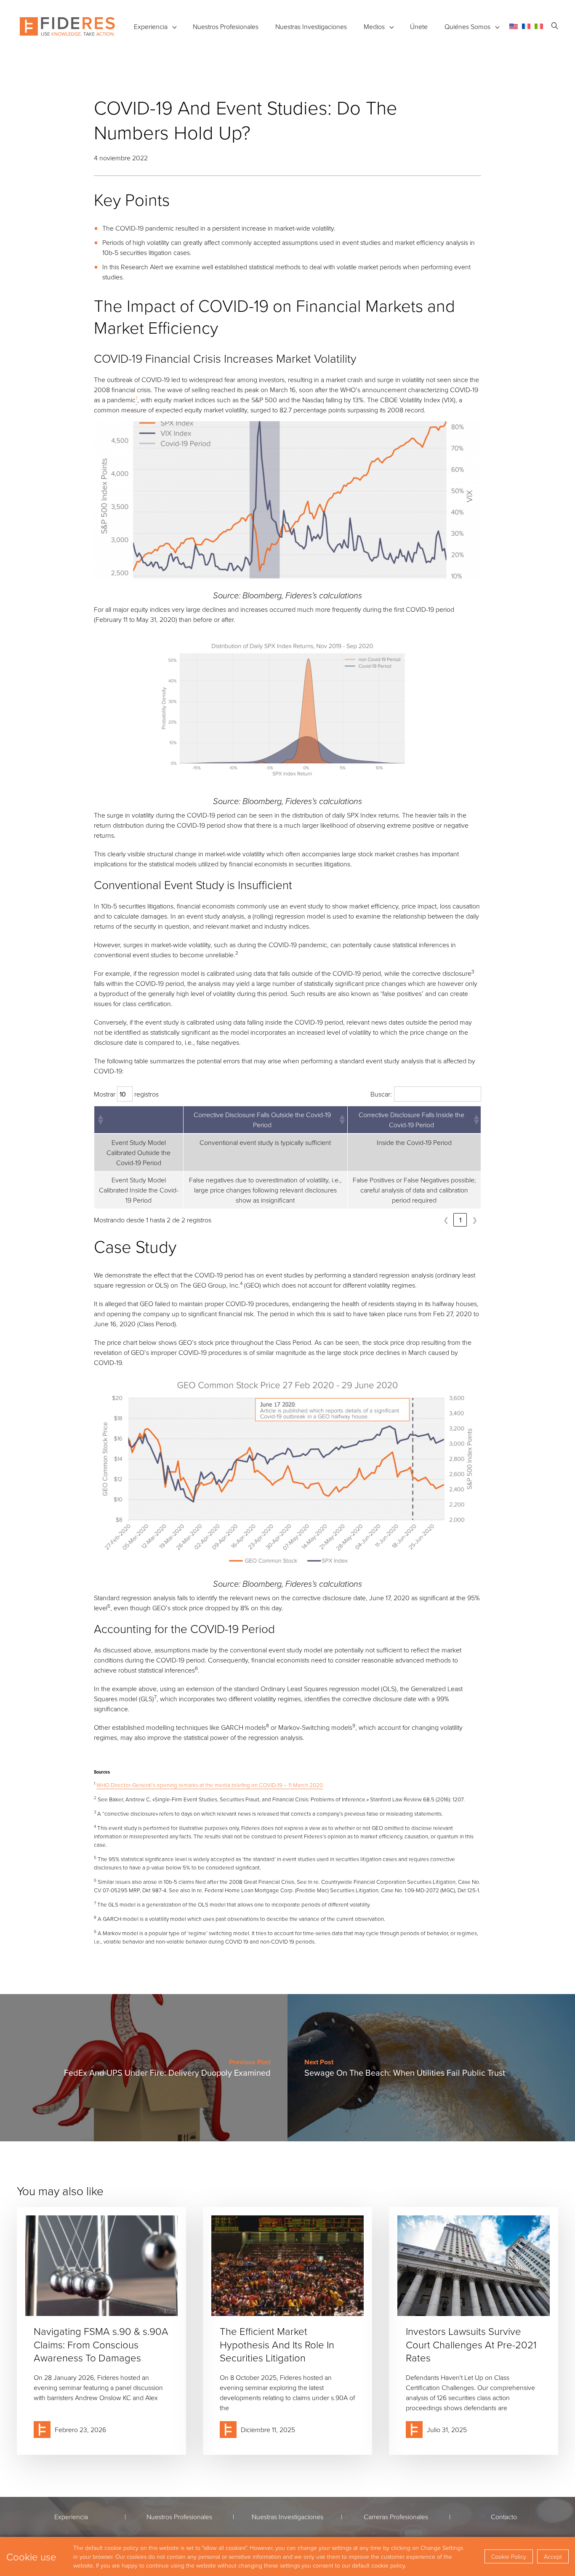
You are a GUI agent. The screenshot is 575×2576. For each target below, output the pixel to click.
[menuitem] (514, 26)
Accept (553, 2556)
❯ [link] (475, 1220)
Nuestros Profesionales (226, 27)
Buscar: (381, 1094)
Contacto (504, 2517)
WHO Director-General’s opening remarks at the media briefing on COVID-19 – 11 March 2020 (210, 1785)
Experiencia (151, 27)
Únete (419, 27)
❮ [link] (446, 1220)
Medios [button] (374, 27)
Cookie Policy (509, 2556)
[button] (100, 1120)
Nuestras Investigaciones (311, 27)
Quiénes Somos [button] (467, 27)
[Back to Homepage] (67, 27)
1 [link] (460, 1220)
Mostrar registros (126, 1094)
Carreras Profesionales (396, 2517)
